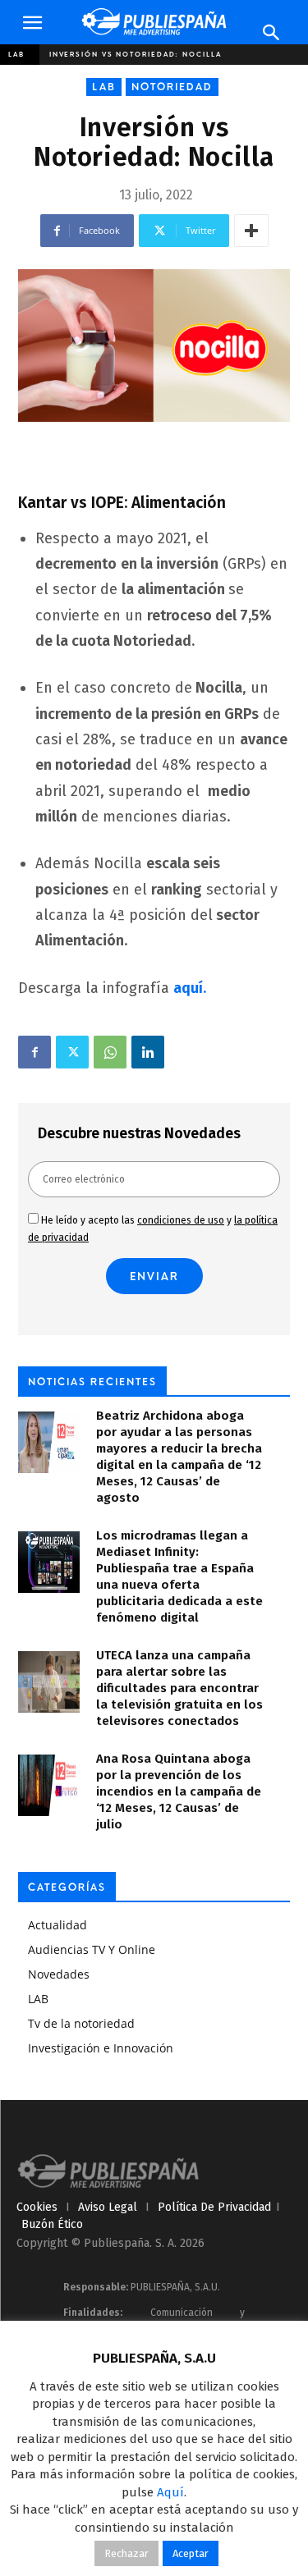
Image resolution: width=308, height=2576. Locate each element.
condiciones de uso (181, 1220)
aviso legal (108, 2207)
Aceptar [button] (191, 2553)
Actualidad (57, 1925)
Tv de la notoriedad (81, 2023)
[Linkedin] (148, 1052)
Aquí (170, 2492)
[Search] (272, 33)
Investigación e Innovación (101, 2048)
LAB (16, 54)
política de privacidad (214, 2207)
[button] (32, 23)
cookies (37, 2207)
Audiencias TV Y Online (92, 1949)
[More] (251, 231)
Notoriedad (172, 87)
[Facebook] (34, 1052)
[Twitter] (72, 1052)
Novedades (59, 1974)
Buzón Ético (52, 2224)
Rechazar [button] (126, 2553)
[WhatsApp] (110, 1052)
